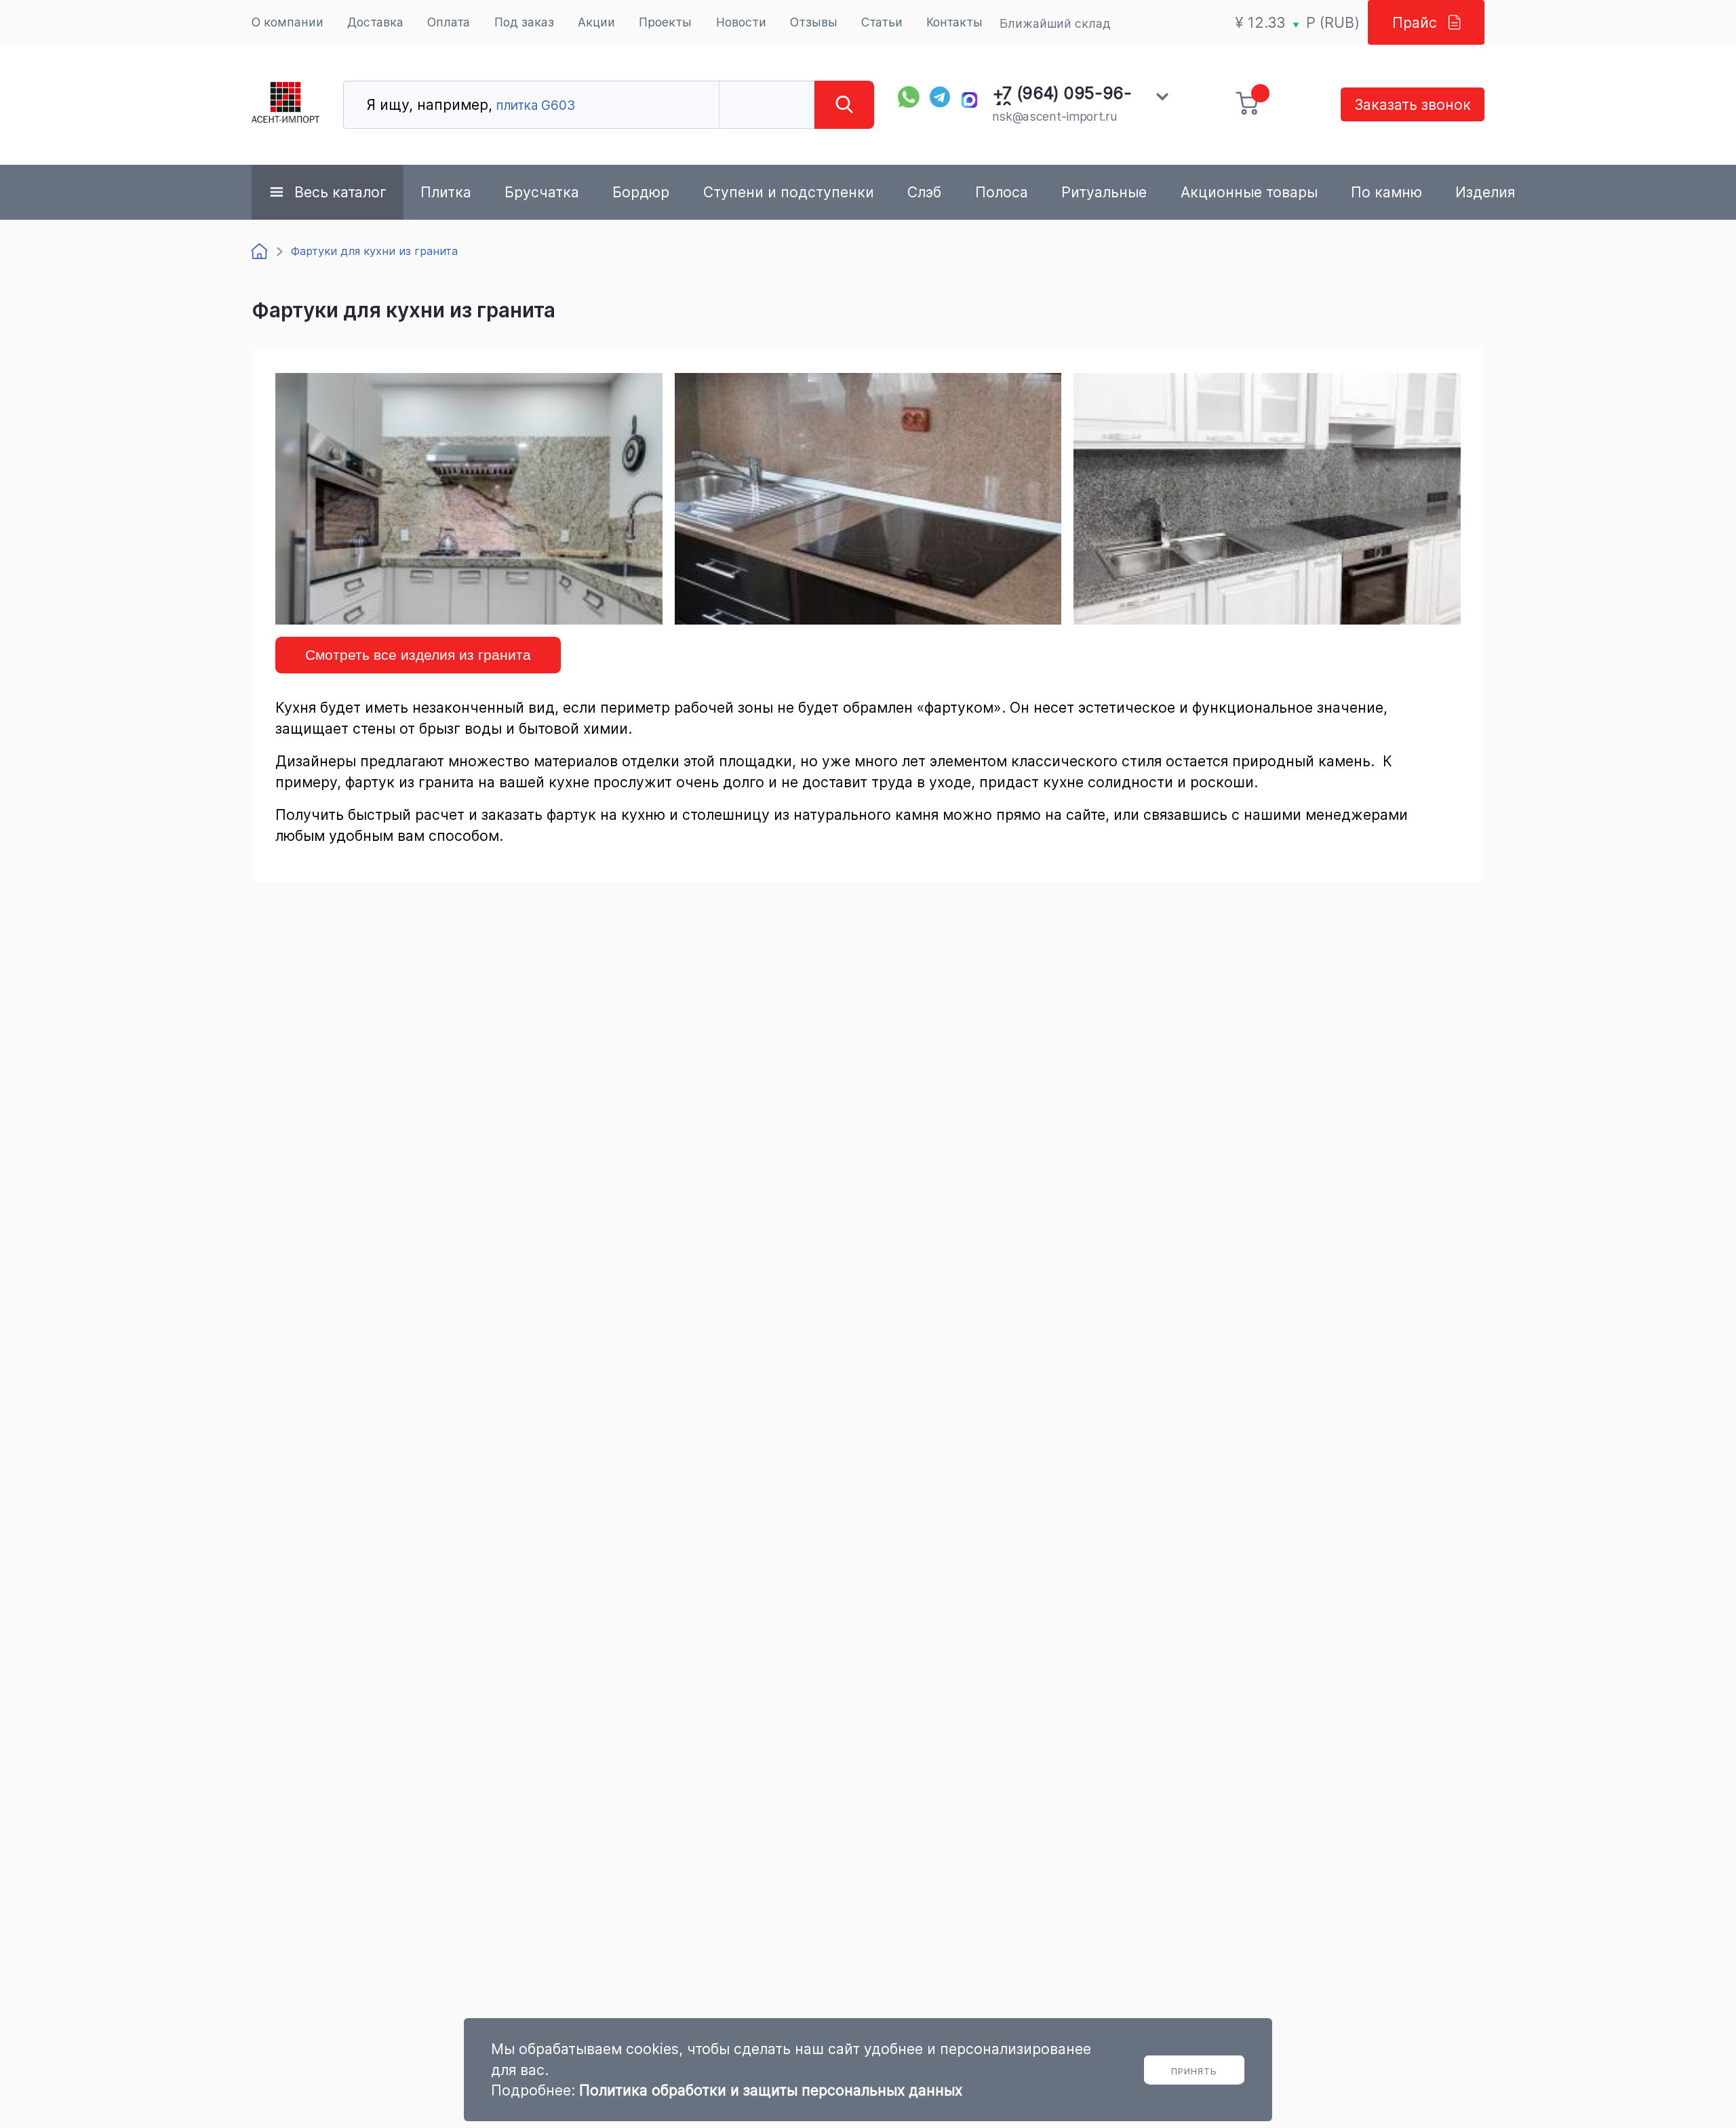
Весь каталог (340, 192)
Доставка (375, 22)
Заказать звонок (1413, 104)
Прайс (1415, 22)
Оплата (449, 22)
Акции (596, 22)
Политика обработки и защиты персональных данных (771, 2090)
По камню (1386, 192)
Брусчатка (542, 192)
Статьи (882, 22)
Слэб (924, 192)
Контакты (954, 22)
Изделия (1485, 192)
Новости (741, 22)
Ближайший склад (1055, 23)
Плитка (446, 192)
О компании (288, 22)
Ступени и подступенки (789, 192)
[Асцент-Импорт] (285, 105)
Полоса (1002, 192)
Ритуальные (1104, 192)
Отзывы (814, 22)
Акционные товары (1249, 192)
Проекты (665, 22)
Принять (1194, 2071)
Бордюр (641, 192)
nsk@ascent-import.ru (1055, 116)
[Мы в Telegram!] (941, 97)
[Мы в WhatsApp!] (909, 97)
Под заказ (524, 22)
